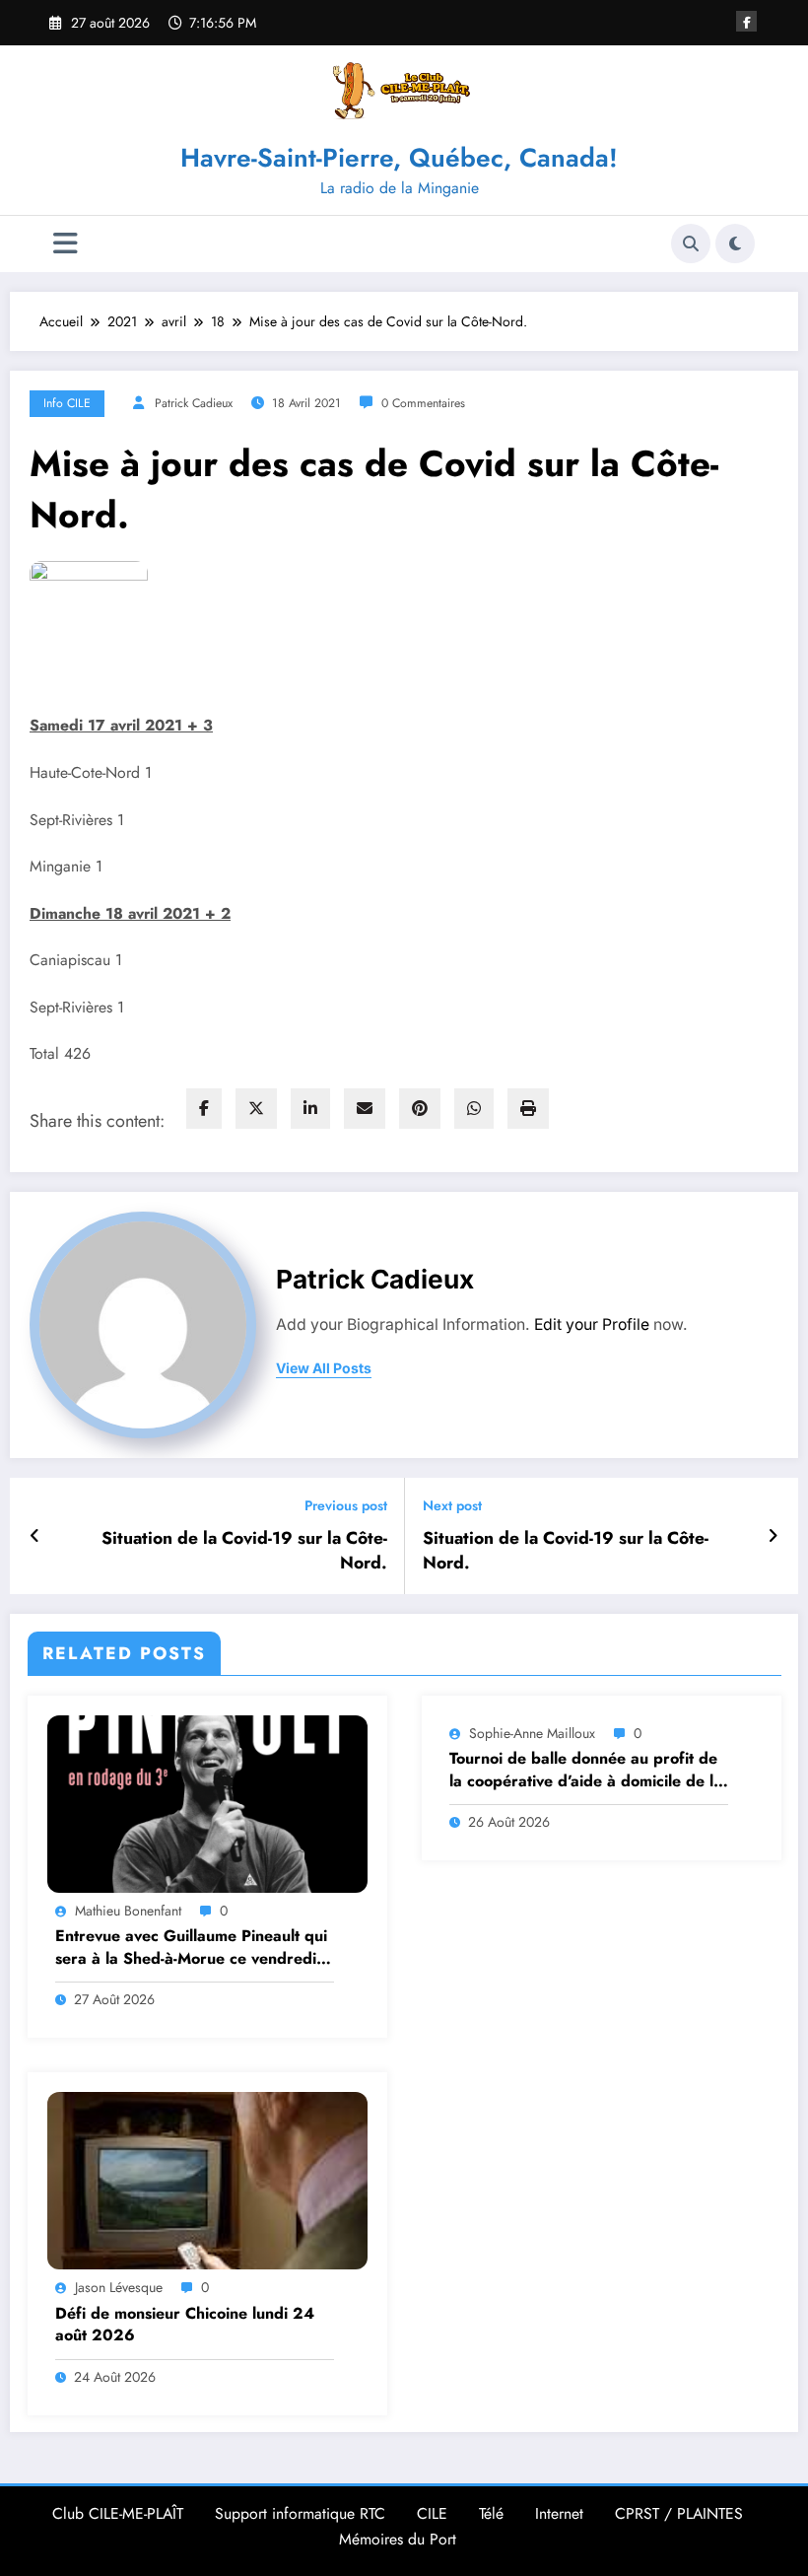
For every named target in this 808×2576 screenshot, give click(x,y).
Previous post (346, 1506)
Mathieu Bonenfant (128, 1911)
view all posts (324, 1368)
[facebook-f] (746, 21)
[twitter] (256, 1109)
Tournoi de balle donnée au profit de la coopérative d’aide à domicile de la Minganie (586, 1770)
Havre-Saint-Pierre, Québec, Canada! (399, 158)
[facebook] (204, 1109)
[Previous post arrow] (35, 1536)
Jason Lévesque (119, 2287)
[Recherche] (691, 244)
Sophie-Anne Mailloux (532, 1733)
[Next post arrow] (773, 1536)
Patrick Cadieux (194, 403)
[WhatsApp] (474, 1109)
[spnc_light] (735, 244)
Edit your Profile (592, 1324)
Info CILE (67, 403)
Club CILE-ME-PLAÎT (118, 2513)
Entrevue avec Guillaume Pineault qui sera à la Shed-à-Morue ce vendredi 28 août (191, 1948)
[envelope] (365, 1109)
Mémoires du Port (398, 2539)
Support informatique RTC (300, 2513)
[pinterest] (420, 1109)
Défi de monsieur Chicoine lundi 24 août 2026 (185, 2325)
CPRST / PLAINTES (679, 2513)
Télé (491, 2513)
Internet (559, 2513)
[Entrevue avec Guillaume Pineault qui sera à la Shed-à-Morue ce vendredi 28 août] (207, 1802)
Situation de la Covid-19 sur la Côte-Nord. (244, 1551)
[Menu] (66, 244)
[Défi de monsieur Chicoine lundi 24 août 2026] (207, 2180)
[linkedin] (310, 1109)
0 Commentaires (423, 403)
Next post (452, 1506)
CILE (432, 2513)
